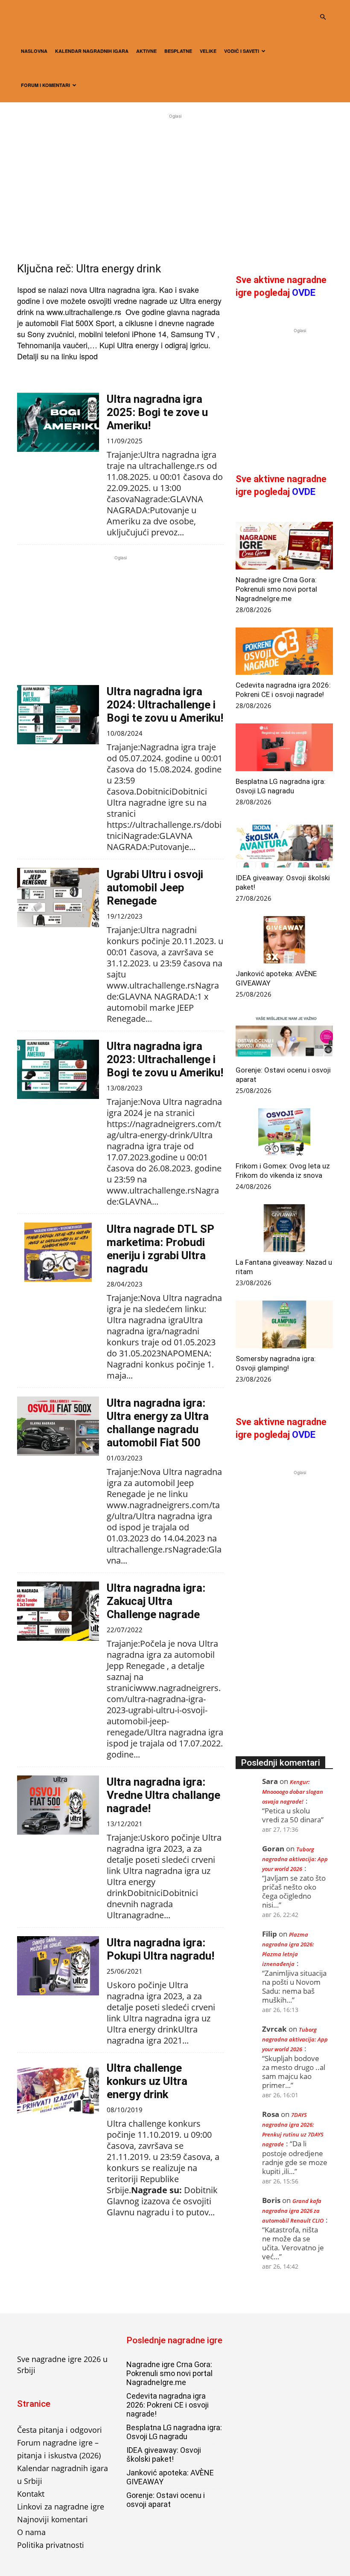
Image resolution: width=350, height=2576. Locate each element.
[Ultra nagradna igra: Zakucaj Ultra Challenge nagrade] (58, 1611)
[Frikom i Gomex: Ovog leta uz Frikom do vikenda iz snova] (284, 1132)
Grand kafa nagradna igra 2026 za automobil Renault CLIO (293, 2211)
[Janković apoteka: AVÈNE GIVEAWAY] (284, 940)
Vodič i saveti (242, 51)
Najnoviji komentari (52, 2519)
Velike (208, 51)
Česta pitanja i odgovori (60, 2430)
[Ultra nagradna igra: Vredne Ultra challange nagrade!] (58, 1805)
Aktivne (146, 51)
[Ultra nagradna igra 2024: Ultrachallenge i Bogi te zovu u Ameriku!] (58, 715)
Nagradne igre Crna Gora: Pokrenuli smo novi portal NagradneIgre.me (276, 589)
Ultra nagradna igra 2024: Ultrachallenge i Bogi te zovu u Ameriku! (165, 705)
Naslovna (34, 51)
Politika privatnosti (51, 2545)
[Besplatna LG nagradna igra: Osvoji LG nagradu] (284, 747)
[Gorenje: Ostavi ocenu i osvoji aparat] (284, 1036)
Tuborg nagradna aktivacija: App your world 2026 (295, 1859)
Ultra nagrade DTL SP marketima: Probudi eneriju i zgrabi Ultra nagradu (160, 1249)
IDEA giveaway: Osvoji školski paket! (164, 2455)
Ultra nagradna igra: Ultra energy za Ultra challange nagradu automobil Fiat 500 (158, 1423)
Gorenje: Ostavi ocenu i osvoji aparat (166, 2500)
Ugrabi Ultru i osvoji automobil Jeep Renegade (155, 888)
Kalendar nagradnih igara (92, 51)
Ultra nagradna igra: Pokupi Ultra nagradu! (160, 1949)
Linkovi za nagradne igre (61, 2507)
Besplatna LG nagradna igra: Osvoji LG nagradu (174, 2432)
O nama (31, 2532)
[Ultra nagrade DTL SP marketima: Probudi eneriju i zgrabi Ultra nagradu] (58, 1252)
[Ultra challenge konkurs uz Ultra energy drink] (58, 2091)
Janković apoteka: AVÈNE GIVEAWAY (170, 2477)
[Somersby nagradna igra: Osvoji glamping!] (284, 1324)
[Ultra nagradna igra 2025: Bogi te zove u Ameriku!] (58, 422)
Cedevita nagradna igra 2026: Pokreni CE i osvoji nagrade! (168, 2405)
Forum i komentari (45, 85)
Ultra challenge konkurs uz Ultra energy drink (147, 2081)
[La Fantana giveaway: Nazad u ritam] (284, 1228)
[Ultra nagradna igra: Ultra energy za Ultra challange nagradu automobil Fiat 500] (58, 1426)
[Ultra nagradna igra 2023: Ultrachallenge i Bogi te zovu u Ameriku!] (58, 1069)
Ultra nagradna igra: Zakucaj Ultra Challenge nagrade (156, 1601)
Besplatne (178, 51)
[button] (323, 17)
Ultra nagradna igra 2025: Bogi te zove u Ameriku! (157, 412)
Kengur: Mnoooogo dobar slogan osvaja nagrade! (293, 1792)
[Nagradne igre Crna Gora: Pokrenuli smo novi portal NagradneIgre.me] (284, 546)
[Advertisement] (175, 180)
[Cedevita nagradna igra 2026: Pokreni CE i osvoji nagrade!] (284, 651)
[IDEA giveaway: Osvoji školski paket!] (284, 844)
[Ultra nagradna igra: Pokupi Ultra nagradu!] (58, 1966)
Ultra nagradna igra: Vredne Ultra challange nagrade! (163, 1795)
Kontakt (31, 2494)
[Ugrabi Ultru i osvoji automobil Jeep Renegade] (58, 898)
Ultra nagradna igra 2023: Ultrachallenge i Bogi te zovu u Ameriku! (165, 1059)
